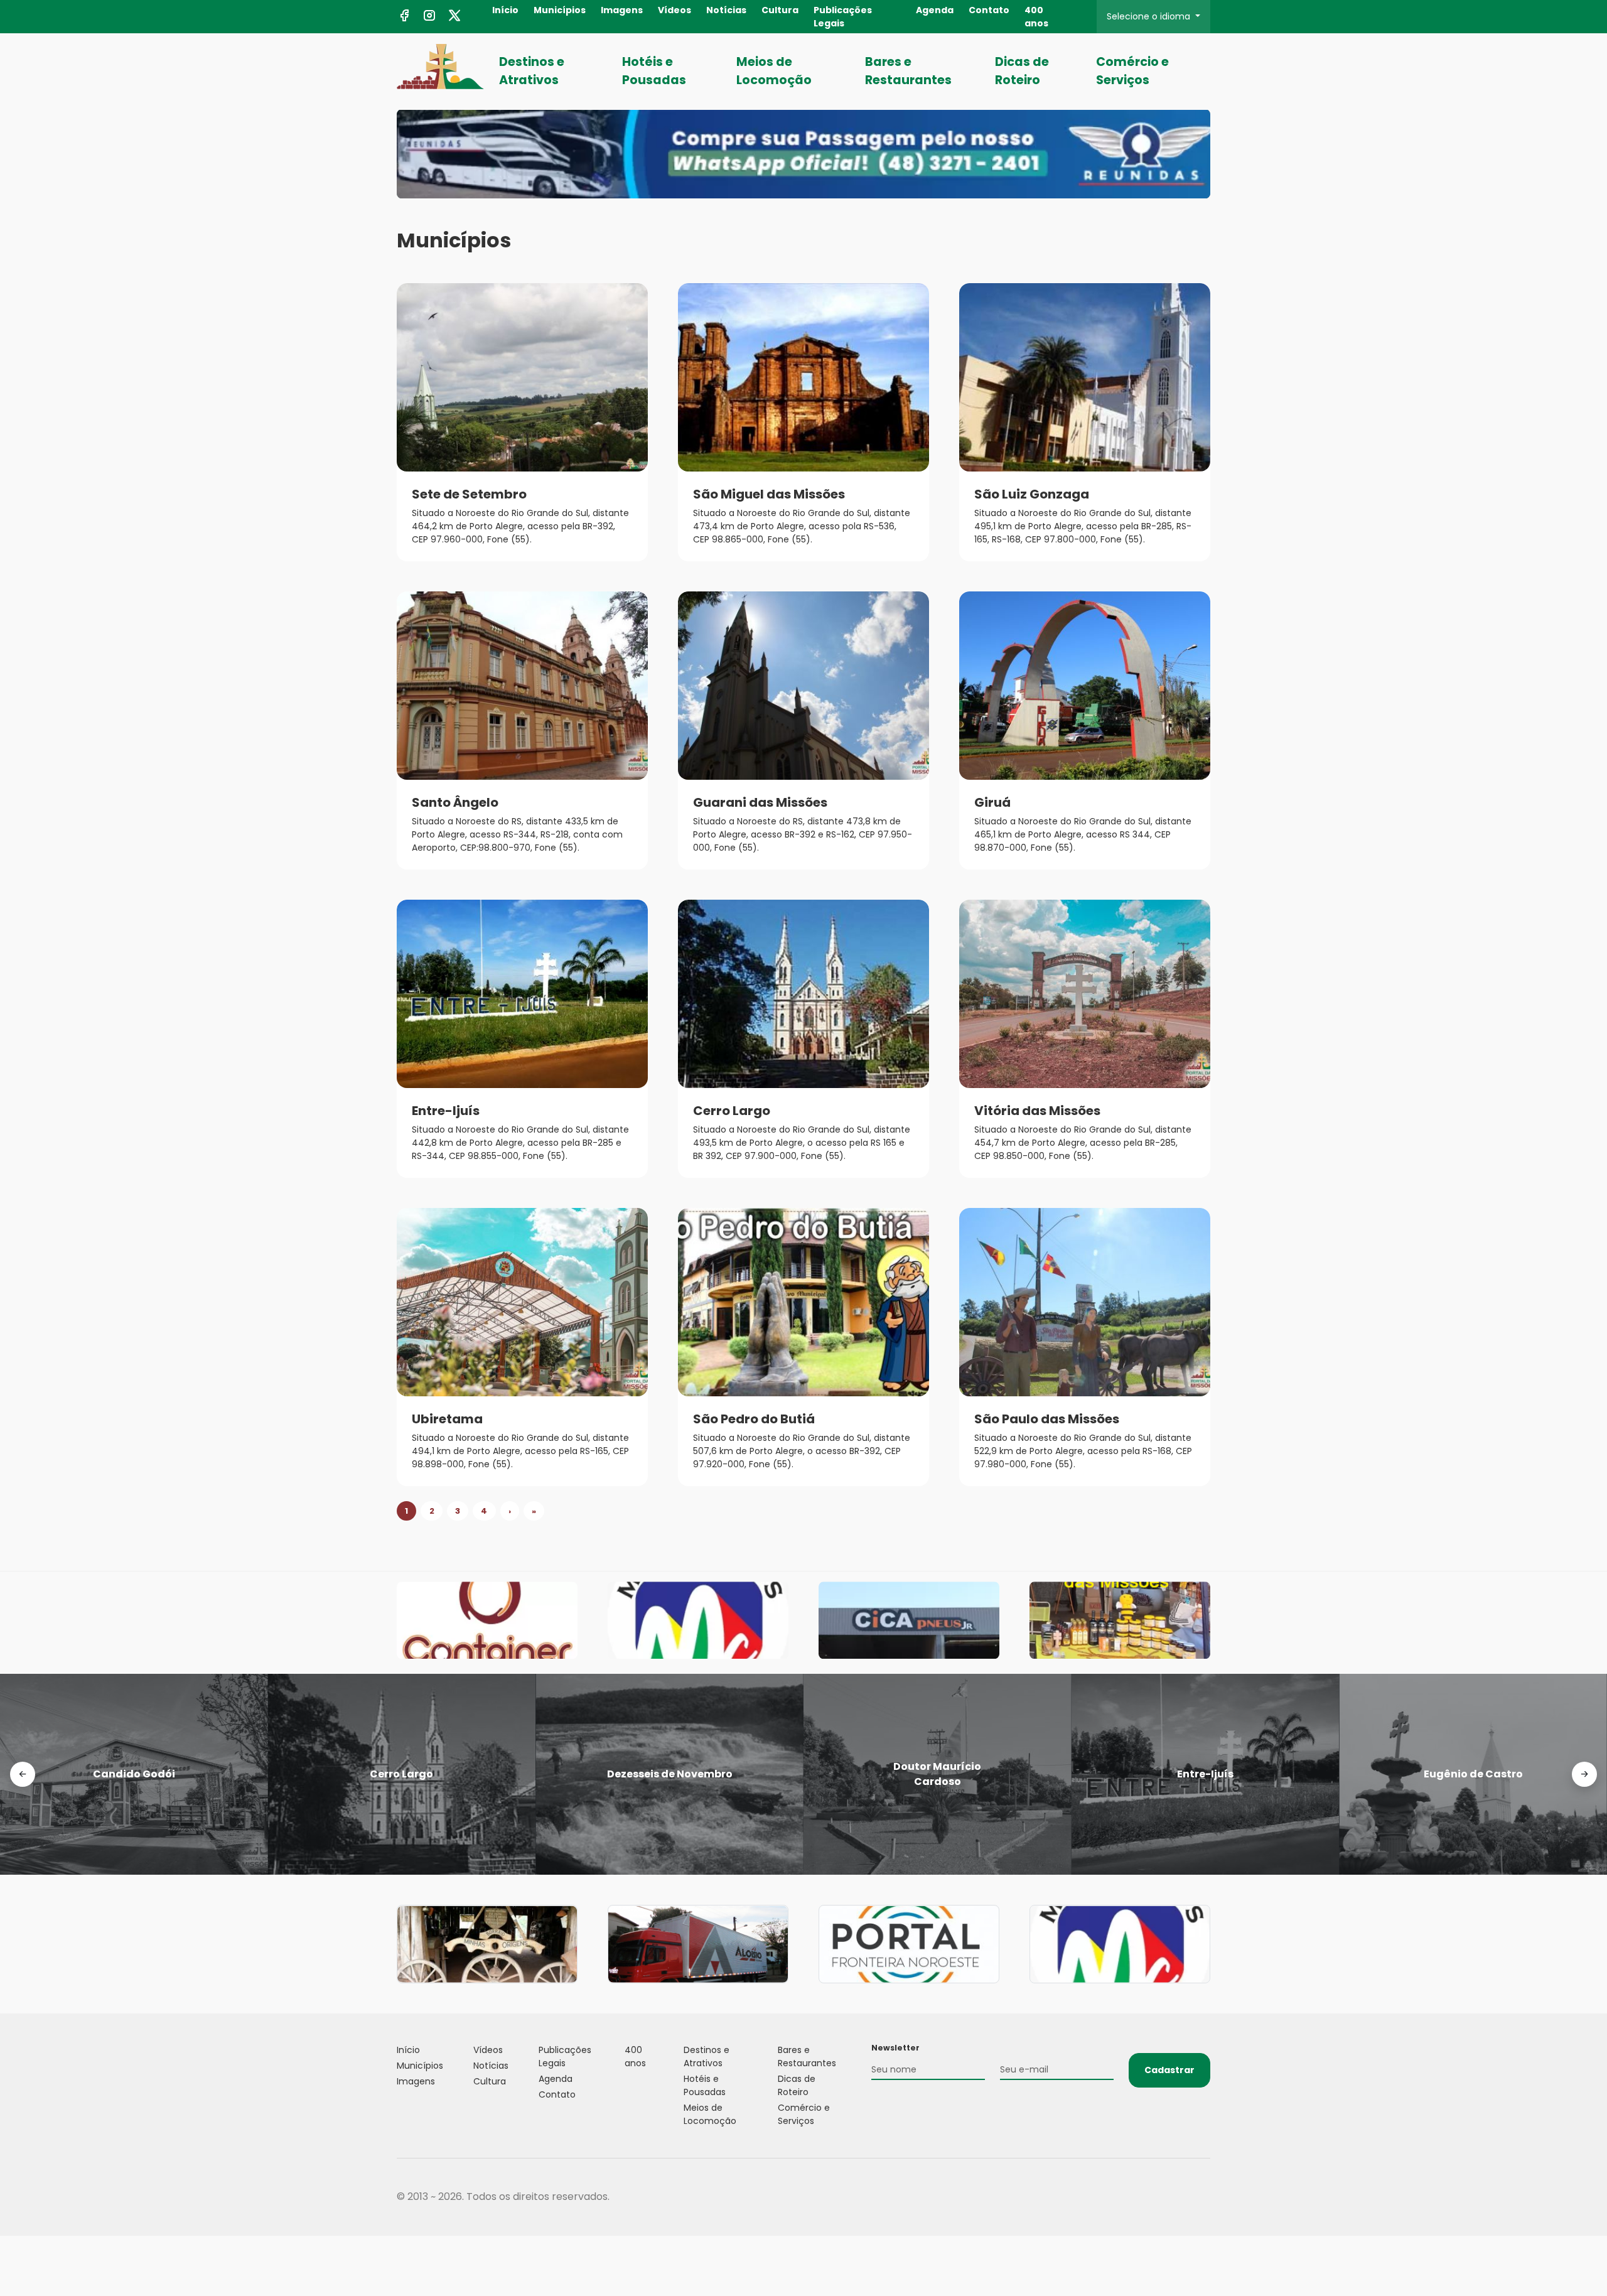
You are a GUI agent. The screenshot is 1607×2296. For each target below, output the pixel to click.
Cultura (780, 10)
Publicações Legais (843, 17)
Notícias (726, 10)
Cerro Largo (732, 1111)
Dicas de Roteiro (1022, 71)
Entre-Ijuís (446, 1111)
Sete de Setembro (469, 494)
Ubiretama (447, 1419)
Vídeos (675, 10)
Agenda (935, 10)
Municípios (560, 10)
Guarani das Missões (760, 802)
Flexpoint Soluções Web (1202, 2197)
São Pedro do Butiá (754, 1419)
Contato (989, 10)
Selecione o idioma (1150, 16)
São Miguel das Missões (769, 494)
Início (505, 10)
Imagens (622, 10)
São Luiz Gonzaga (1032, 494)
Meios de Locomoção (774, 71)
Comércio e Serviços (1132, 71)
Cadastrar (1169, 2070)
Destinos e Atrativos (532, 71)
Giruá (992, 802)
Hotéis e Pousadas (654, 71)
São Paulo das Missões (1047, 1419)
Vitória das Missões (1037, 1111)
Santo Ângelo (455, 802)
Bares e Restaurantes (908, 71)
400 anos (1036, 17)
